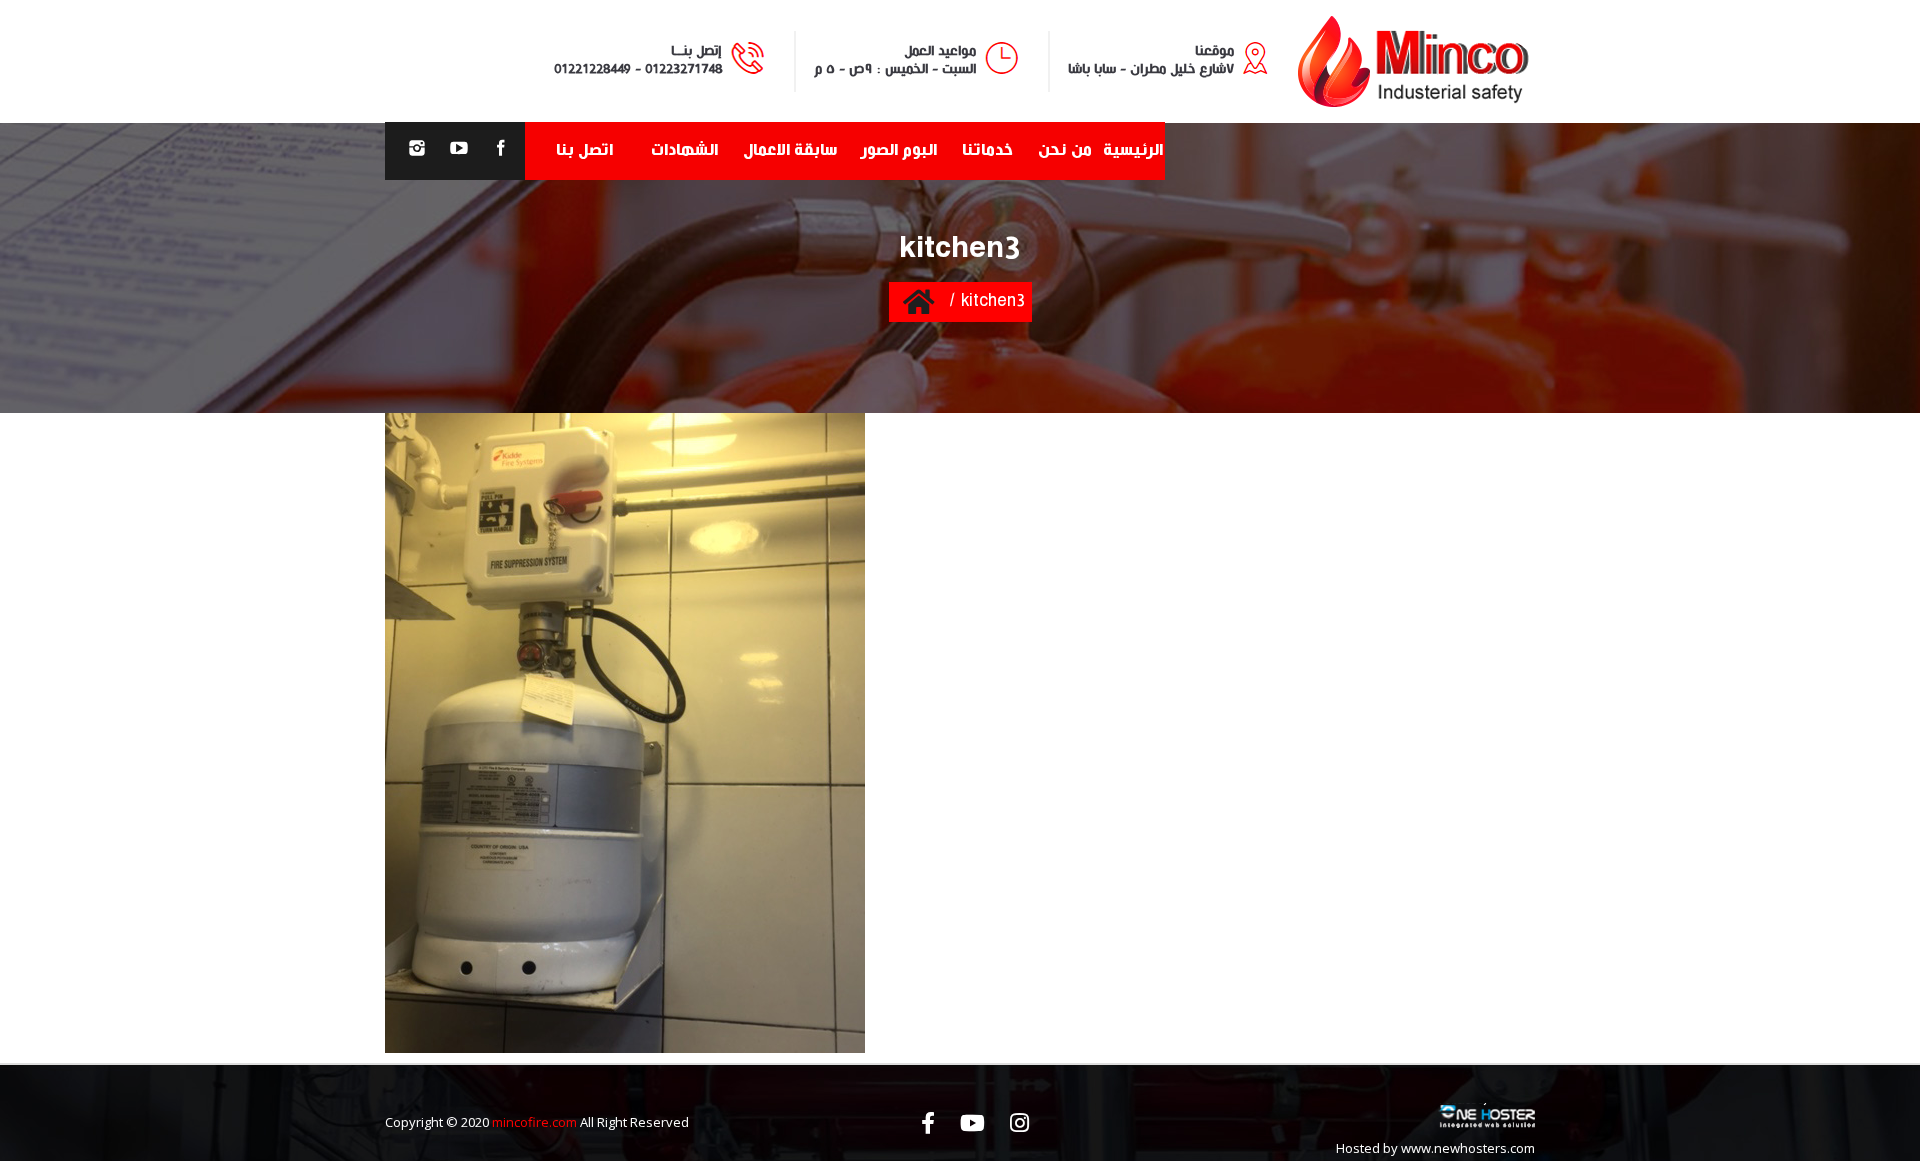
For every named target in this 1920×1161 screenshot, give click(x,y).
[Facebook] (501, 151)
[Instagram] (417, 151)
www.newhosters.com (1468, 1148)
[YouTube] (459, 151)
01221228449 (592, 69)
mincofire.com (534, 1122)
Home (918, 301)
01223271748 (683, 69)
